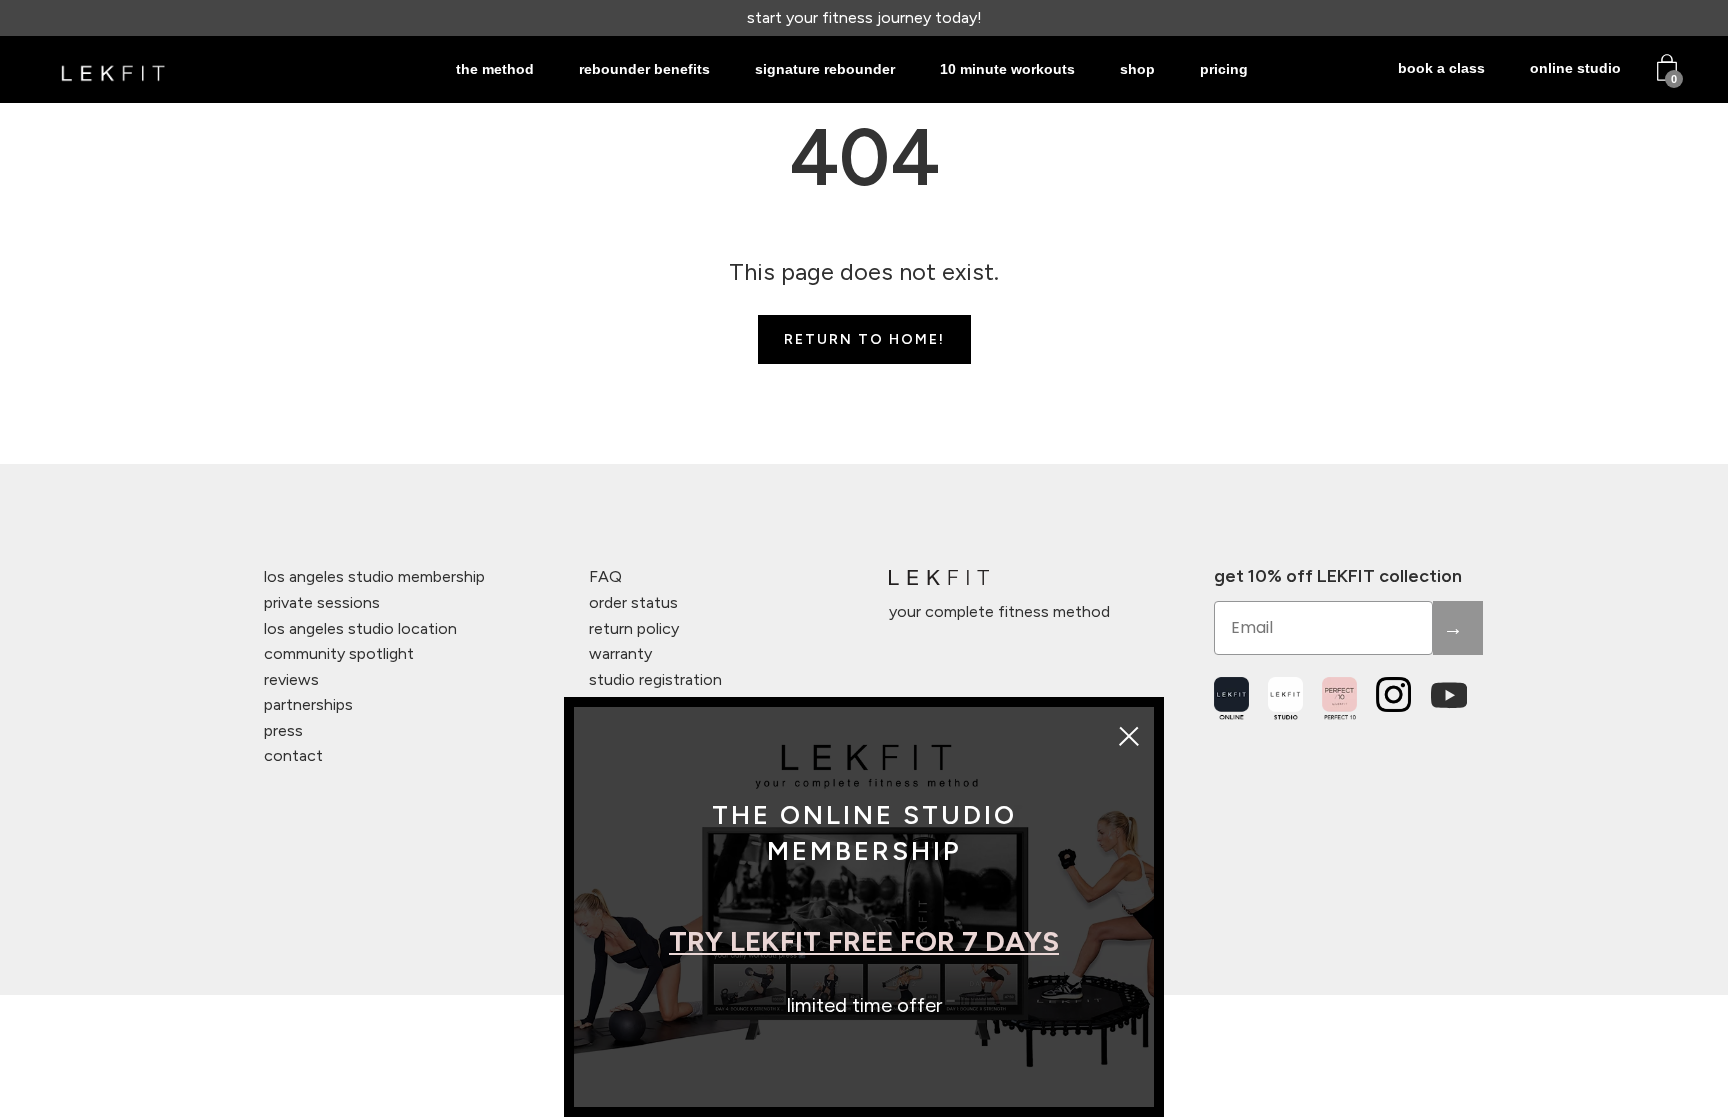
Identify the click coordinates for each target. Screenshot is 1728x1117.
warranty (620, 653)
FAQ (605, 576)
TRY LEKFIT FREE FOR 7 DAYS (864, 941)
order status (633, 602)
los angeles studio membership (374, 576)
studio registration (655, 679)
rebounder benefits (644, 69)
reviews (291, 679)
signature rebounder (825, 69)
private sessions (322, 602)
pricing (1224, 69)
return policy (634, 628)
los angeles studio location (360, 628)
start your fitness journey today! (864, 17)
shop (1137, 69)
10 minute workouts (1007, 69)
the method (495, 69)
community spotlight (339, 653)
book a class (1441, 68)
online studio (1575, 68)
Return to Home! (864, 339)
